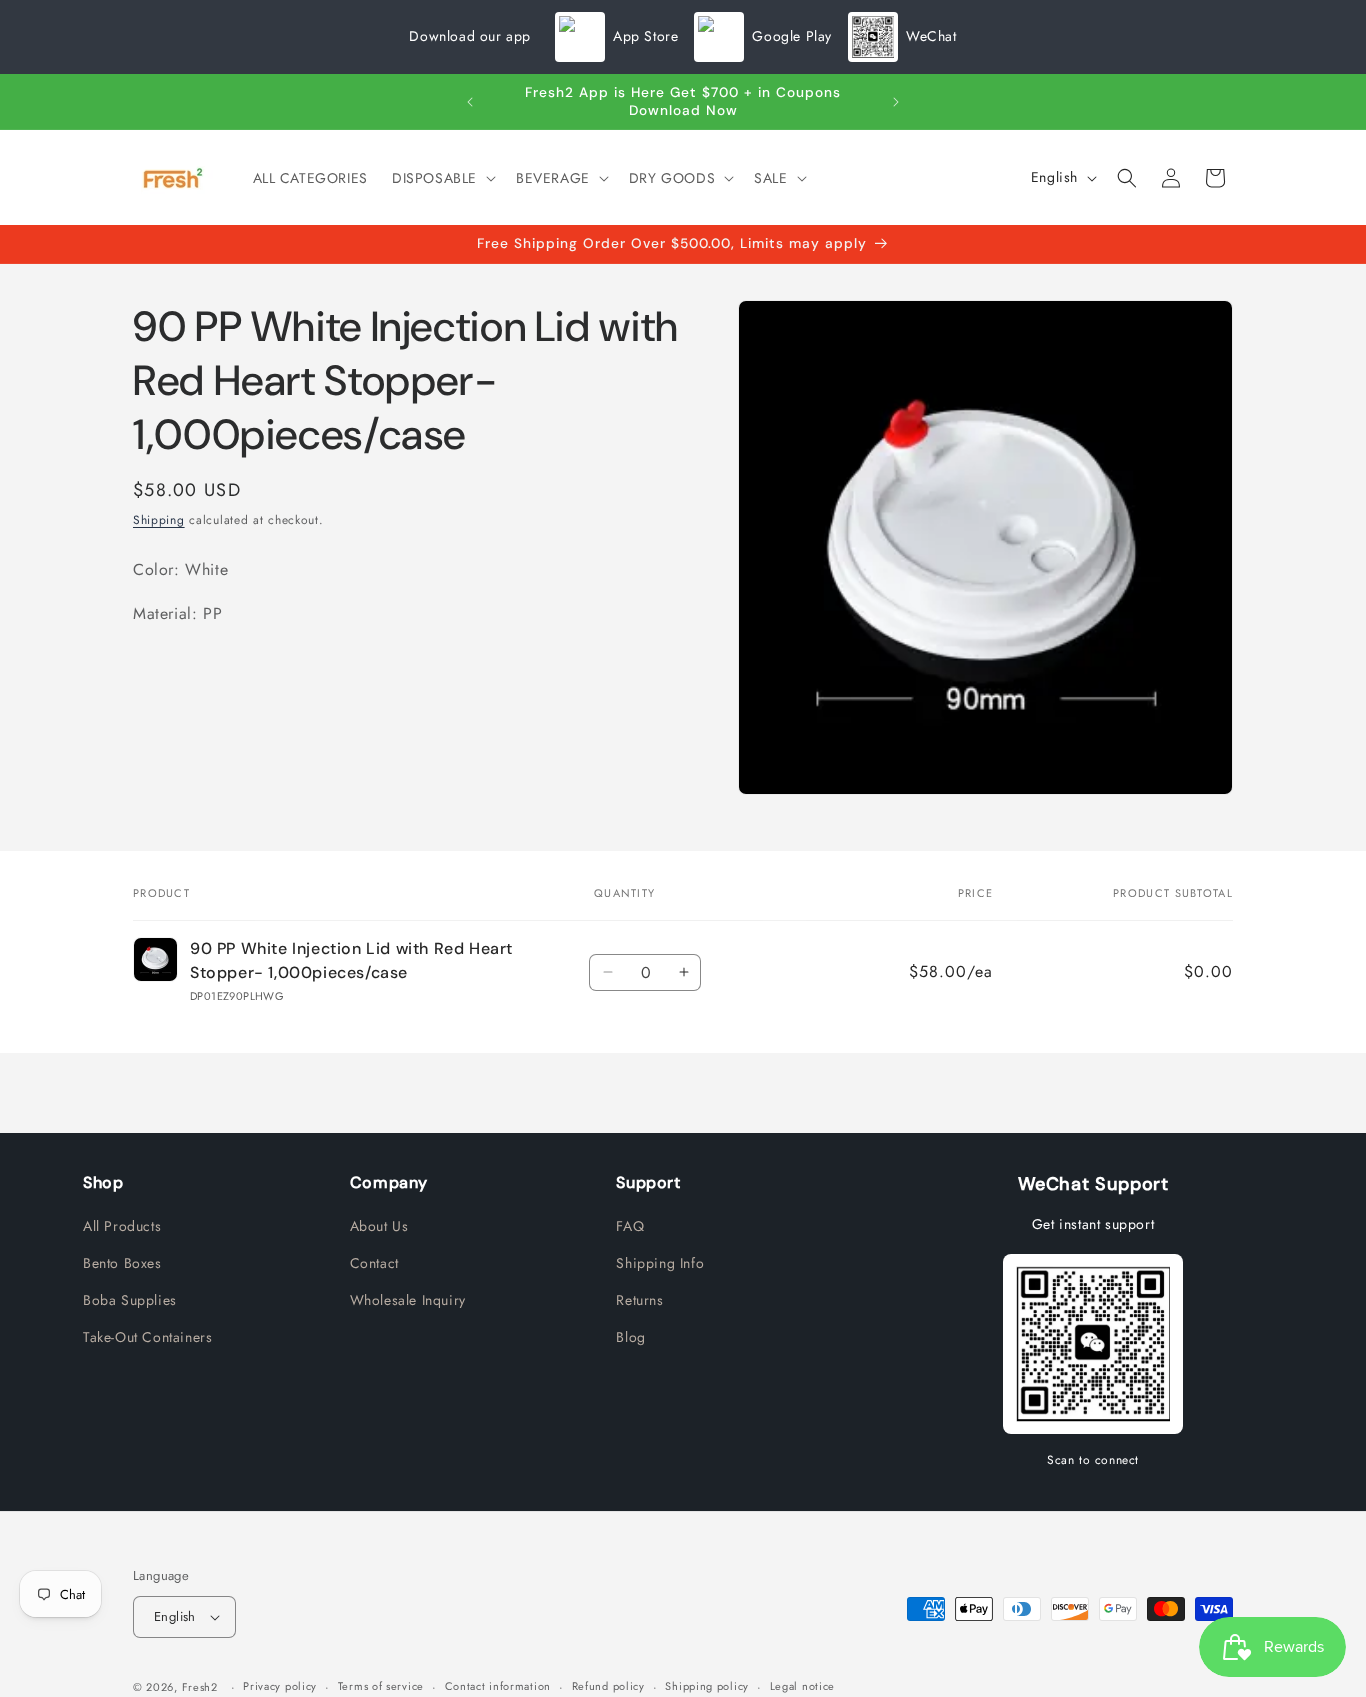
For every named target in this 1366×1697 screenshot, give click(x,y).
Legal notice (802, 1686)
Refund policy (608, 1686)
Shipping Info (660, 1263)
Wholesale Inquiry (408, 1300)
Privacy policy (280, 1686)
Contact (374, 1263)
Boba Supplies (130, 1300)
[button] (442, 178)
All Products (122, 1226)
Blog (630, 1337)
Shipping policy (707, 1686)
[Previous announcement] (470, 102)
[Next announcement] (896, 102)
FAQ (630, 1226)
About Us (379, 1226)
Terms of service (381, 1686)
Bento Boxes (122, 1263)
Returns (639, 1300)
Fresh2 (200, 1687)
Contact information (498, 1686)
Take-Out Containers (147, 1337)
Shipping (159, 520)
